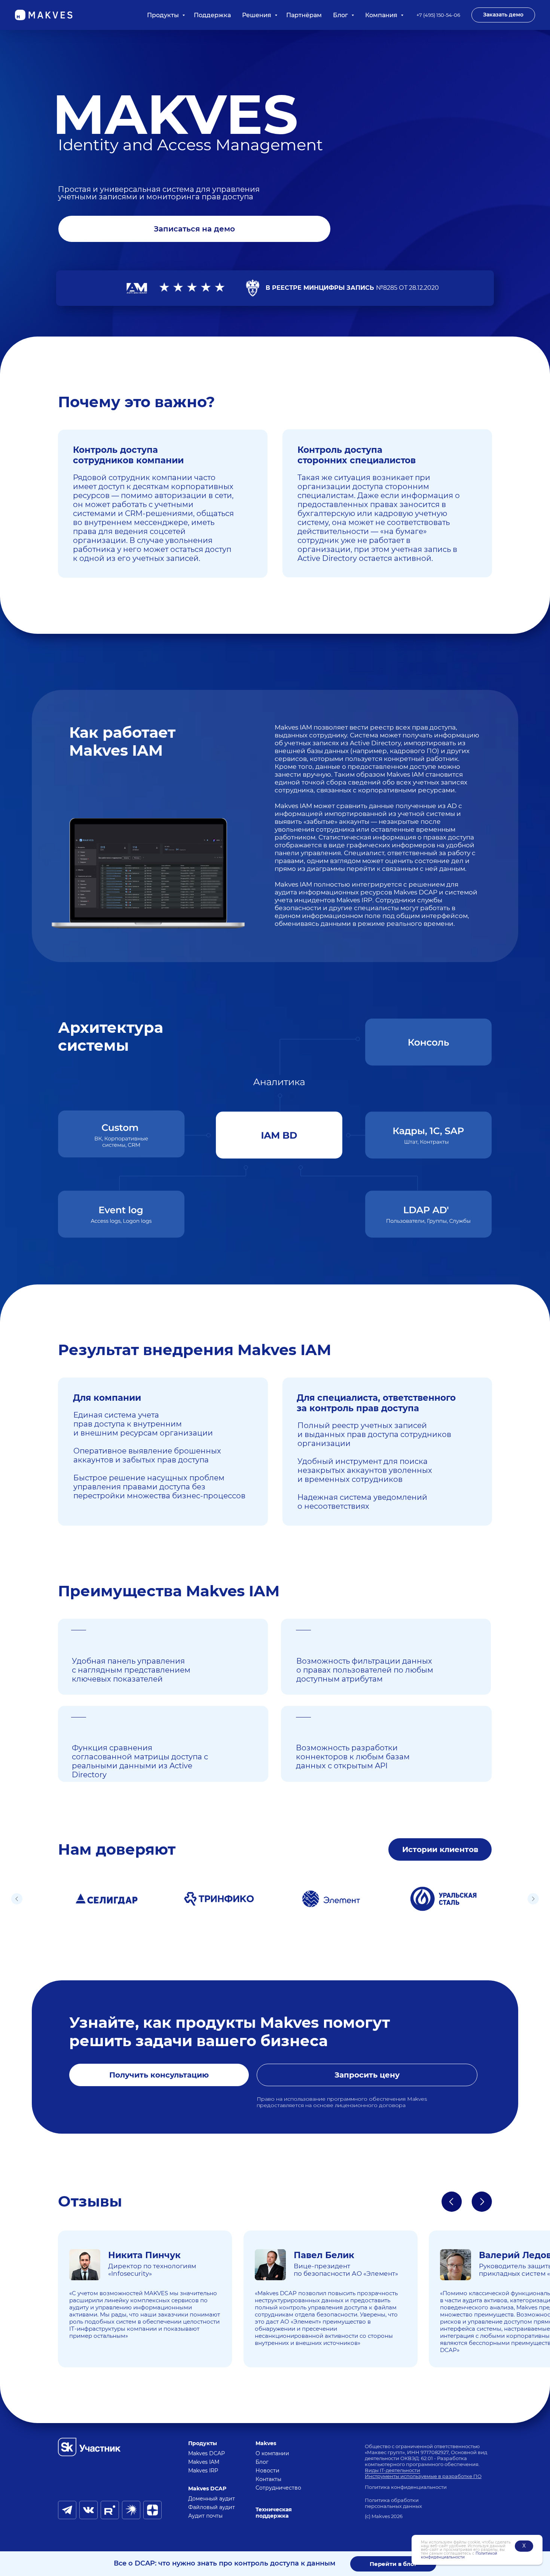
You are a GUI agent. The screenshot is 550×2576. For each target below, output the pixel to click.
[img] (89, 2447)
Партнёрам (304, 15)
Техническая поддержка (274, 2513)
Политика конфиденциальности (406, 2487)
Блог (262, 2462)
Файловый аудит (212, 2507)
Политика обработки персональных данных (393, 2503)
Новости (268, 2471)
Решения (257, 15)
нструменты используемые (403, 2476)
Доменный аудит (212, 2499)
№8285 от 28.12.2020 (352, 288)
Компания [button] (382, 15)
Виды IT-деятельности (392, 2470)
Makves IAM (204, 2462)
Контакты (268, 2479)
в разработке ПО (460, 2476)
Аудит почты (205, 2516)
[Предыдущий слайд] (17, 1899)
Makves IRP (203, 2471)
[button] (503, 15)
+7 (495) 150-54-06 (438, 15)
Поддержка (212, 15)
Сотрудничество (278, 2488)
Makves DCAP (207, 2453)
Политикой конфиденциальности (459, 2555)
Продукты (164, 15)
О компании (272, 2453)
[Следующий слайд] (533, 1899)
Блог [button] (341, 15)
